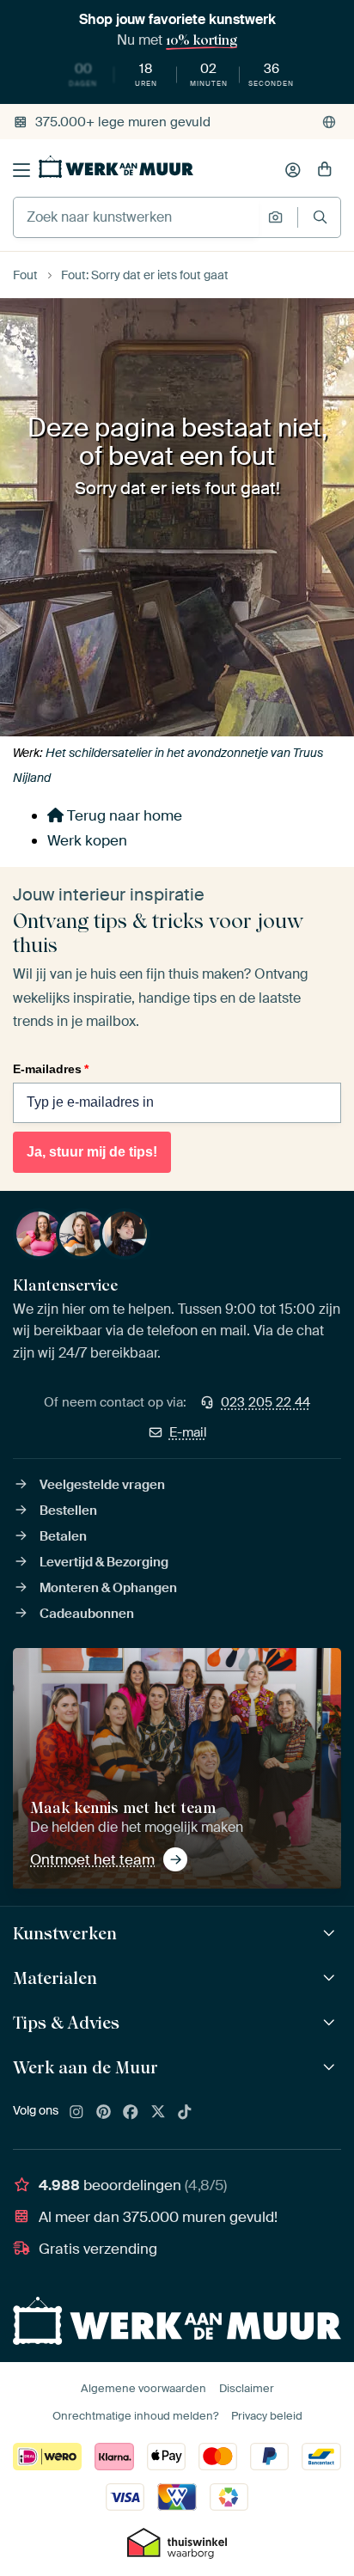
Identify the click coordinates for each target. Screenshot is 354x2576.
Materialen (55, 1978)
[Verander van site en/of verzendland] (329, 122)
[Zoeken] (320, 217)
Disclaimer (247, 2388)
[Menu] (21, 170)
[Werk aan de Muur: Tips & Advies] (331, 2023)
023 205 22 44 (265, 1402)
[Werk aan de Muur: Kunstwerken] (331, 1934)
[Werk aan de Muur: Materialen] (331, 1978)
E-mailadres (51, 1069)
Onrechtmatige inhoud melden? (135, 2416)
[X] (158, 2113)
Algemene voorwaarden (143, 2388)
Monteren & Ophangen (108, 1588)
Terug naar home (123, 815)
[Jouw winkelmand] (325, 170)
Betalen (63, 1536)
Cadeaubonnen (87, 1614)
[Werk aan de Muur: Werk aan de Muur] (331, 2068)
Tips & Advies (66, 2023)
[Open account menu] (293, 170)
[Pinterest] (104, 2113)
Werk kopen (87, 840)
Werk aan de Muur (85, 2067)
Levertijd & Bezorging (104, 1562)
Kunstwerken (65, 1933)
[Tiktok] (185, 2113)
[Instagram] (76, 2113)
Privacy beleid (267, 2416)
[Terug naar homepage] (116, 167)
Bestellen (68, 1511)
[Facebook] (131, 2113)
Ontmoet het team (92, 1859)
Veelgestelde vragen (102, 1485)
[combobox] (136, 217)
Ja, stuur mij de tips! (92, 1152)
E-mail (188, 1432)
